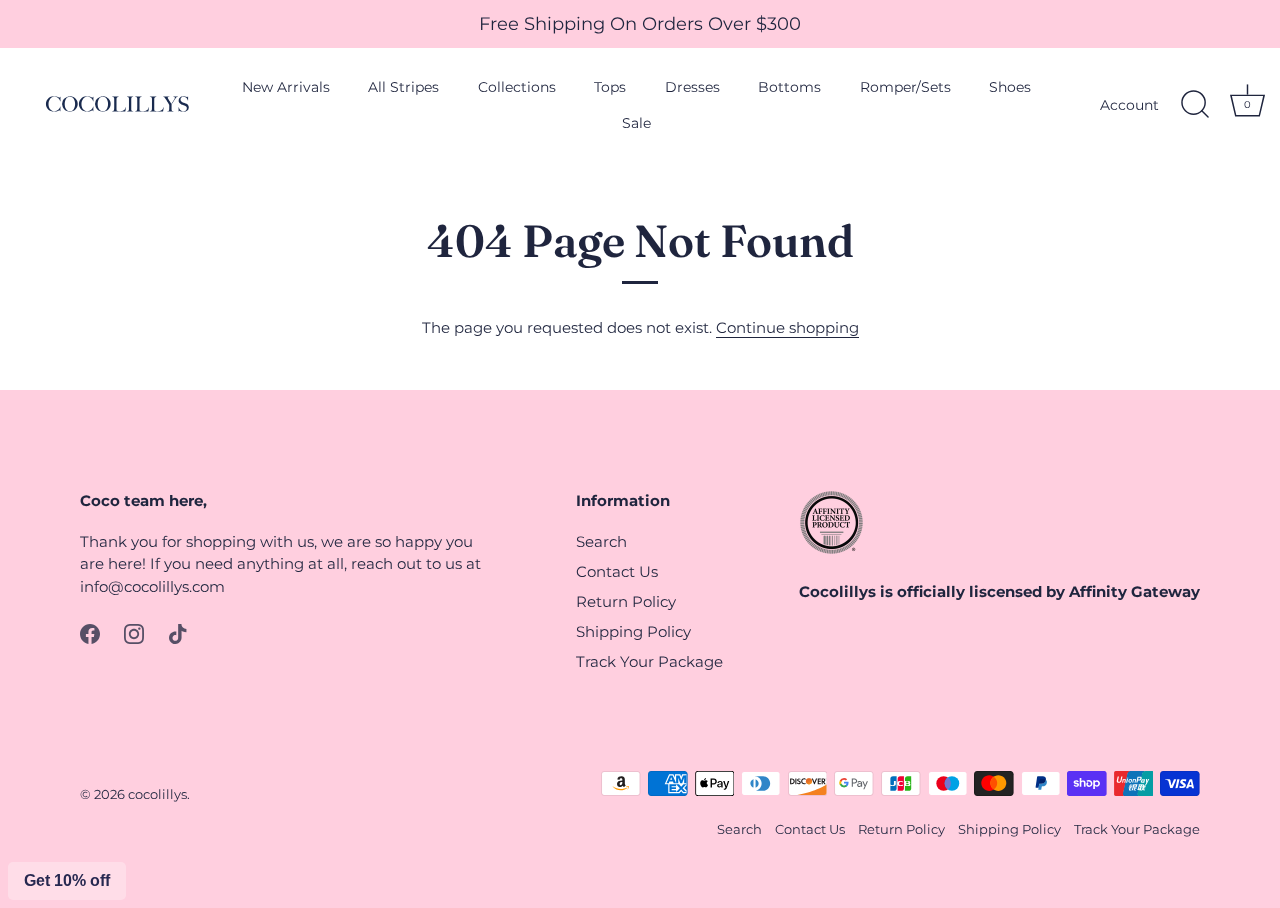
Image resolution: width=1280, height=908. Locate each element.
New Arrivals (286, 87)
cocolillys (157, 794)
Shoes (1010, 87)
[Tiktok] (178, 632)
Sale (636, 123)
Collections (517, 87)
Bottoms (789, 87)
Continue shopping (787, 327)
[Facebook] (90, 632)
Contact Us (617, 571)
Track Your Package (649, 661)
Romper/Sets (905, 87)
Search (601, 541)
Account (1129, 105)
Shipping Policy (633, 631)
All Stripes (403, 87)
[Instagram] (134, 632)
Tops (610, 87)
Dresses (692, 87)
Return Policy (626, 601)
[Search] (1195, 105)
